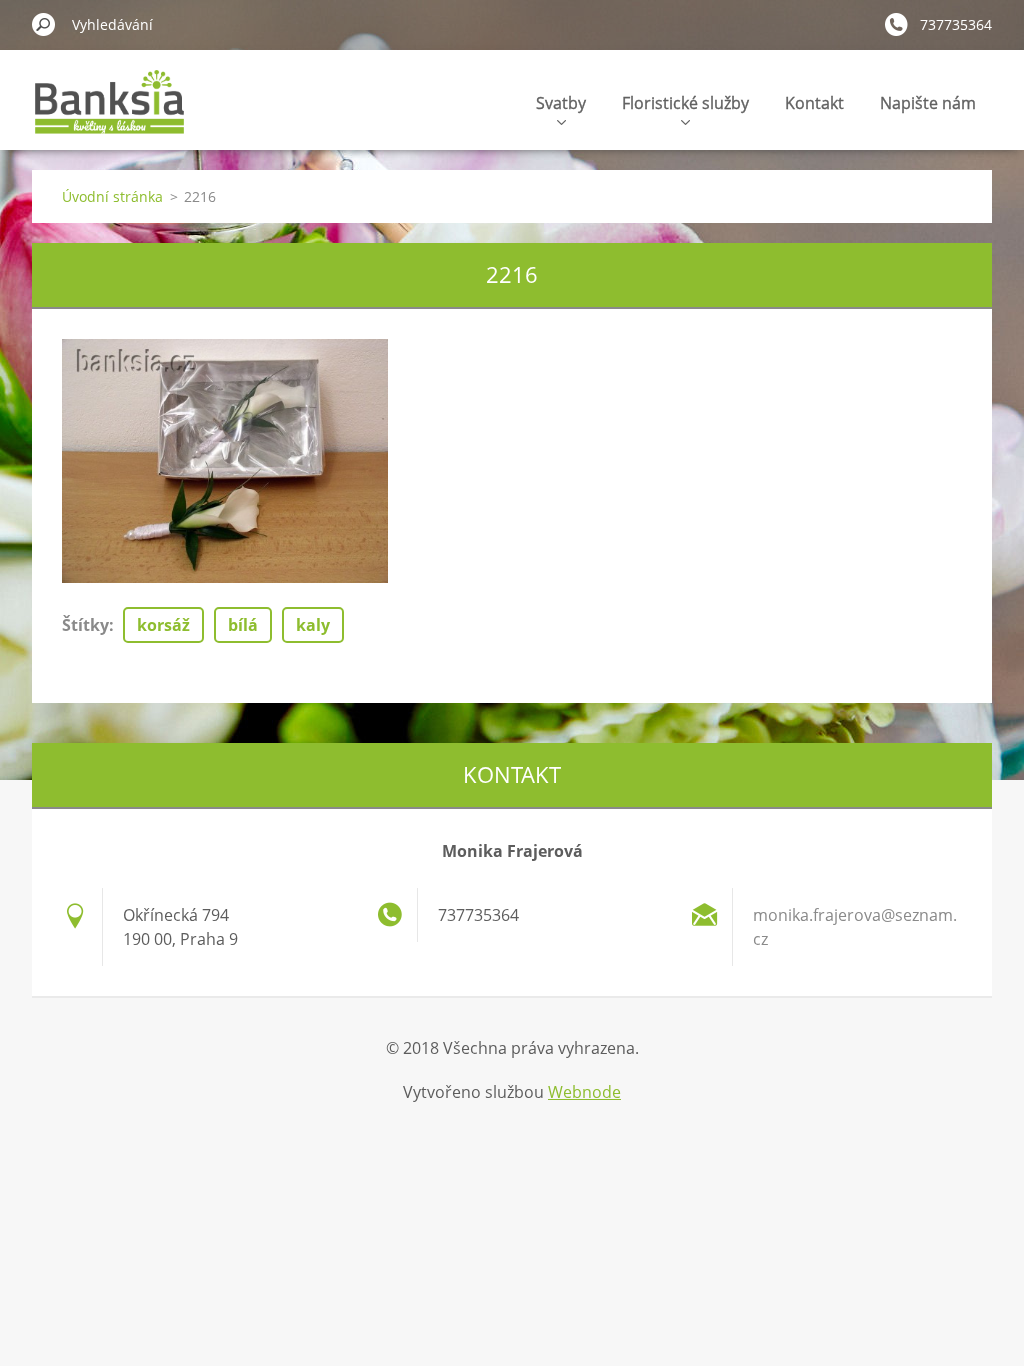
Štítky (85, 625)
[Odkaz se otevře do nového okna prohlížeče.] (225, 461)
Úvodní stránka (112, 196)
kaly (313, 625)
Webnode (584, 1092)
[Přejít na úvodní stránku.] (109, 113)
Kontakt (814, 103)
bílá (243, 625)
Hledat (44, 24)
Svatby (561, 103)
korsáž (163, 625)
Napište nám (928, 103)
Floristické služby (685, 103)
